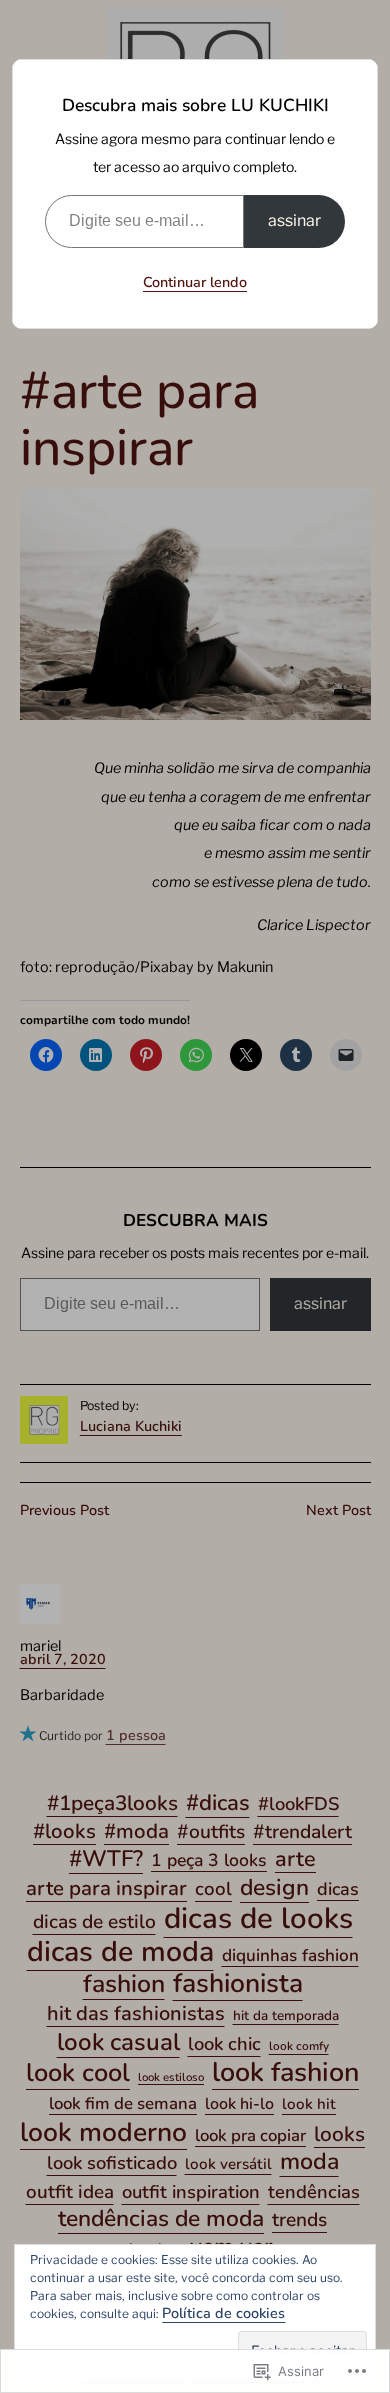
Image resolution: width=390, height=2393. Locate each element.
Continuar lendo (195, 282)
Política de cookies (223, 2313)
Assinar (294, 220)
